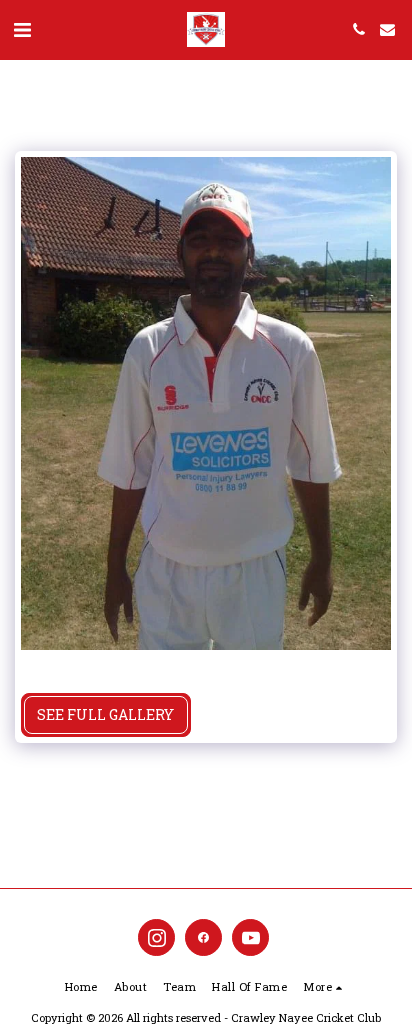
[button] (22, 29)
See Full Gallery (105, 714)
